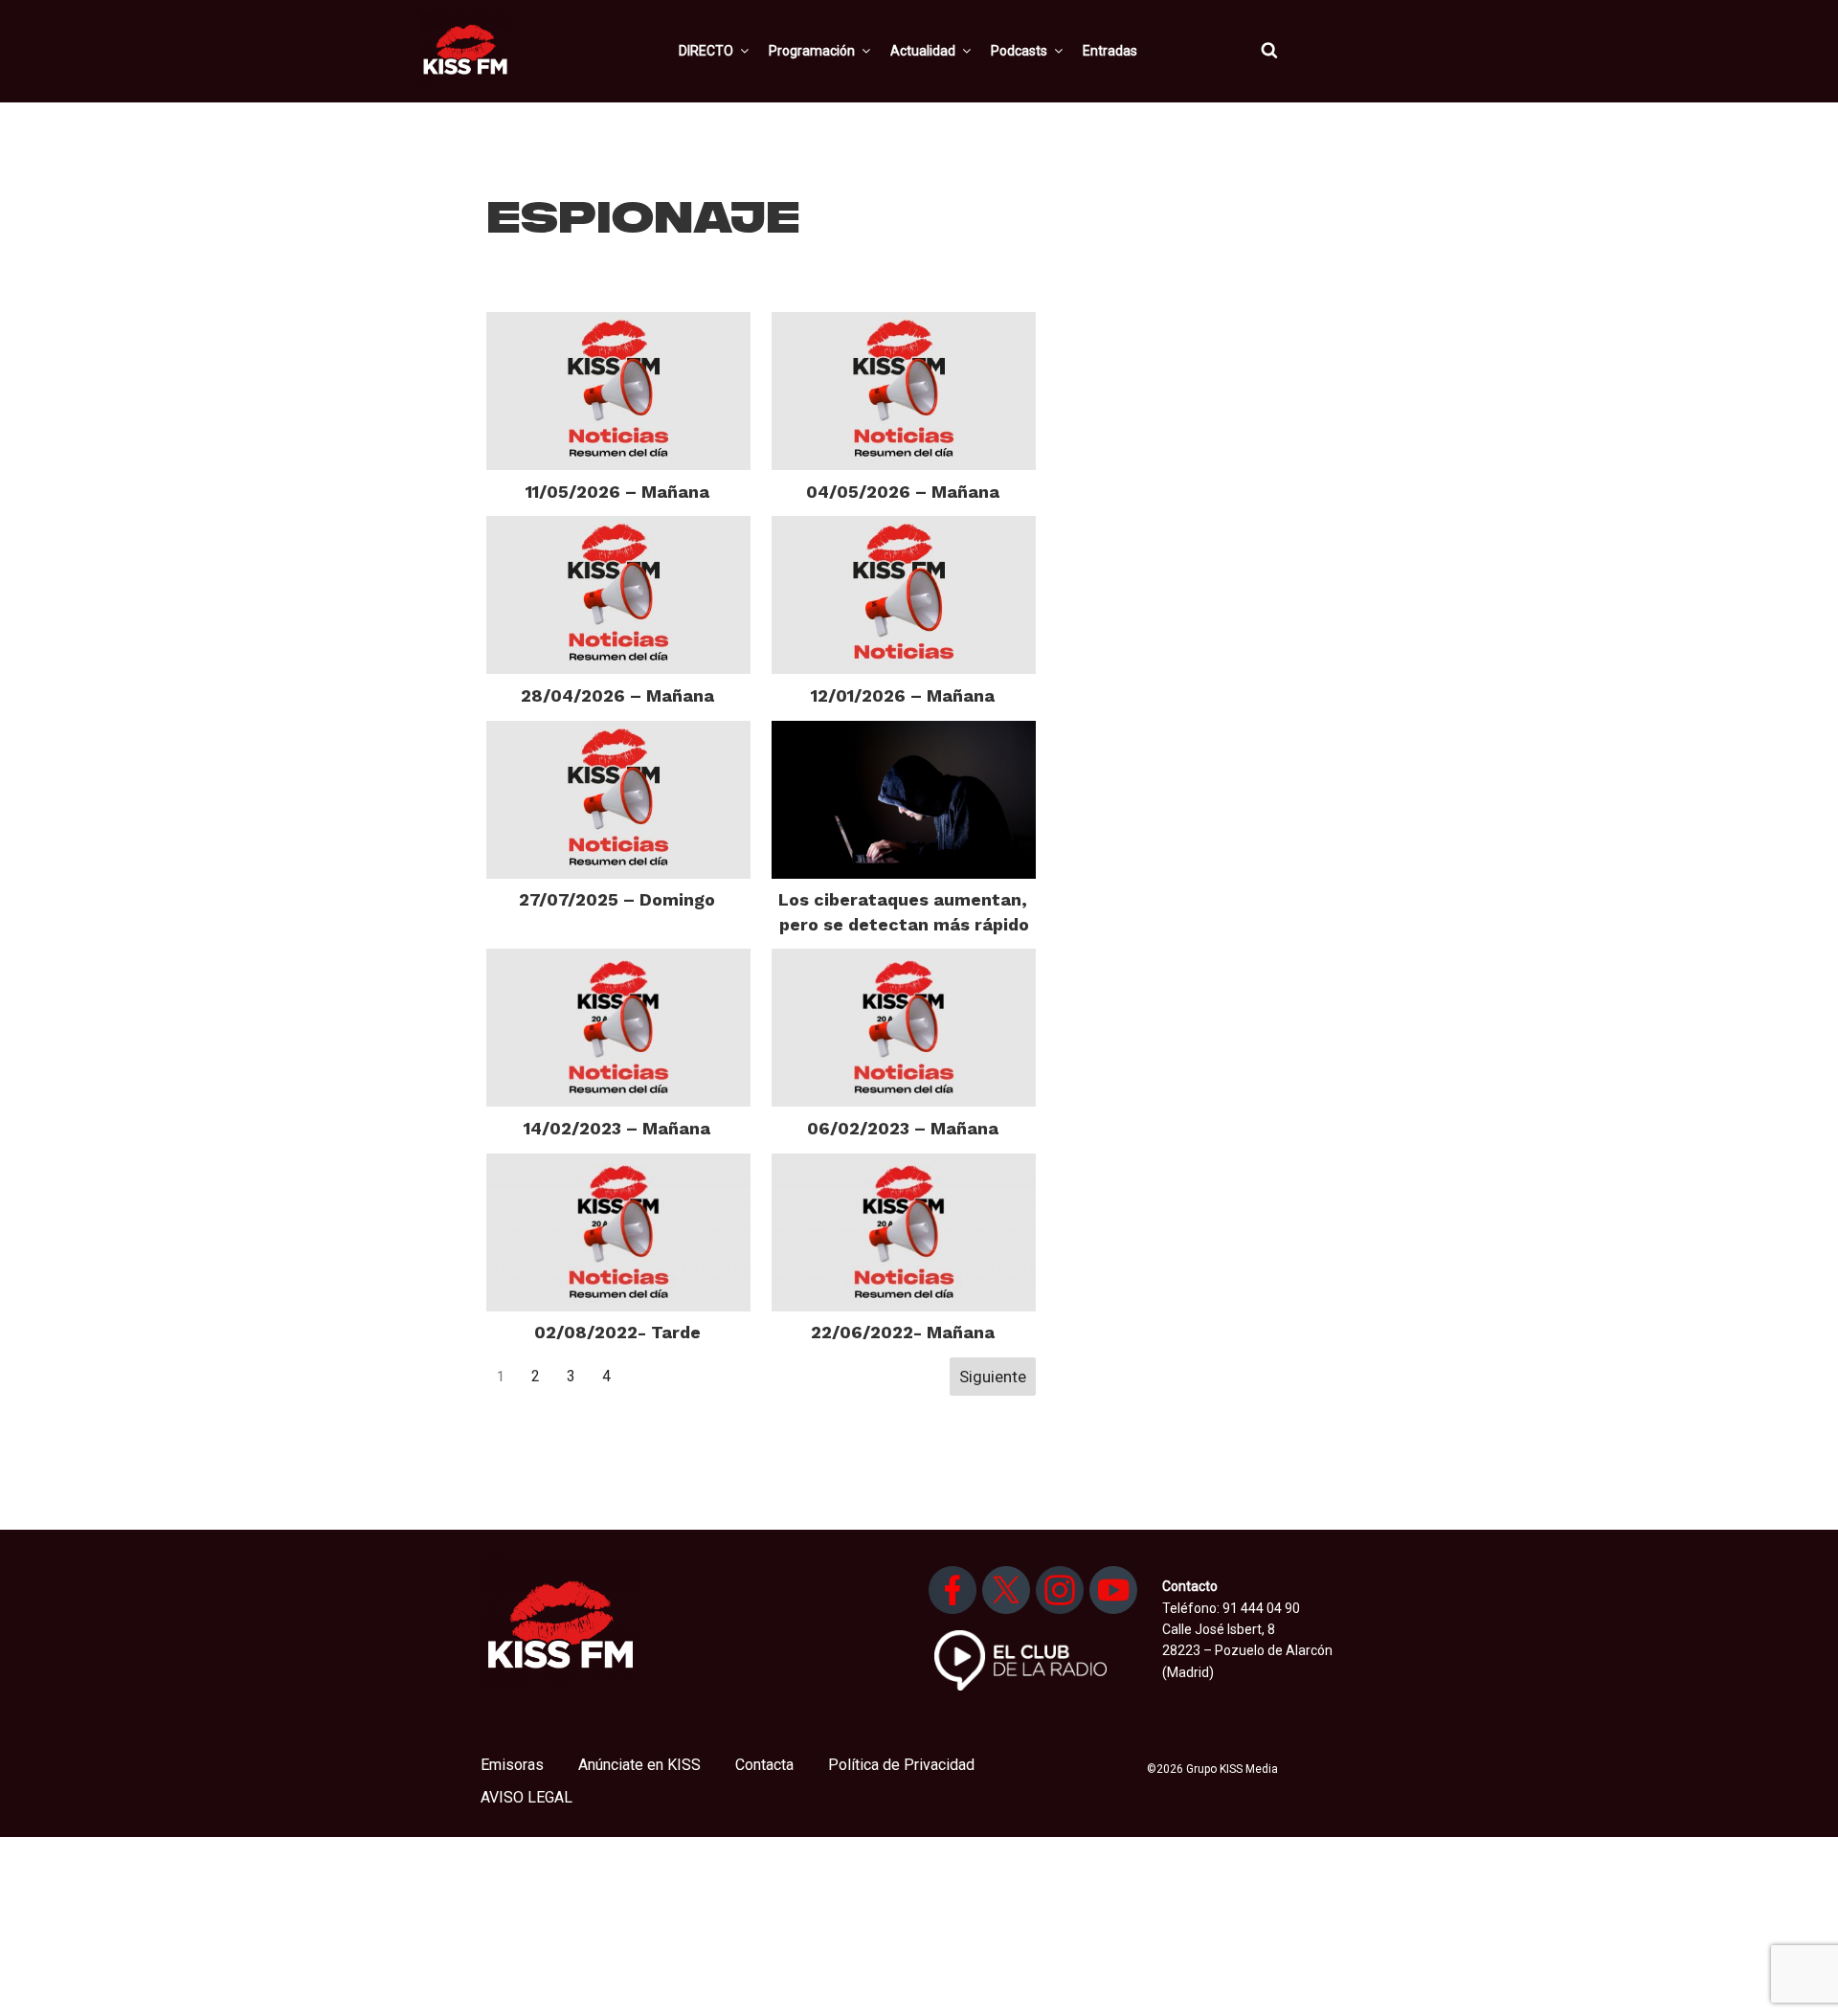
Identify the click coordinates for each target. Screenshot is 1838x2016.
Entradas (1110, 51)
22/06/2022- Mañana (903, 1332)
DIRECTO (706, 51)
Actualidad (923, 51)
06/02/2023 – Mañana (903, 1128)
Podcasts (1019, 51)
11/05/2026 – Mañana (617, 492)
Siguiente (993, 1377)
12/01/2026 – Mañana (903, 695)
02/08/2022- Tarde (617, 1332)
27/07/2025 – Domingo (617, 899)
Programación (812, 51)
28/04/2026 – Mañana (617, 695)
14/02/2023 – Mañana (617, 1128)
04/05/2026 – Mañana (903, 492)
